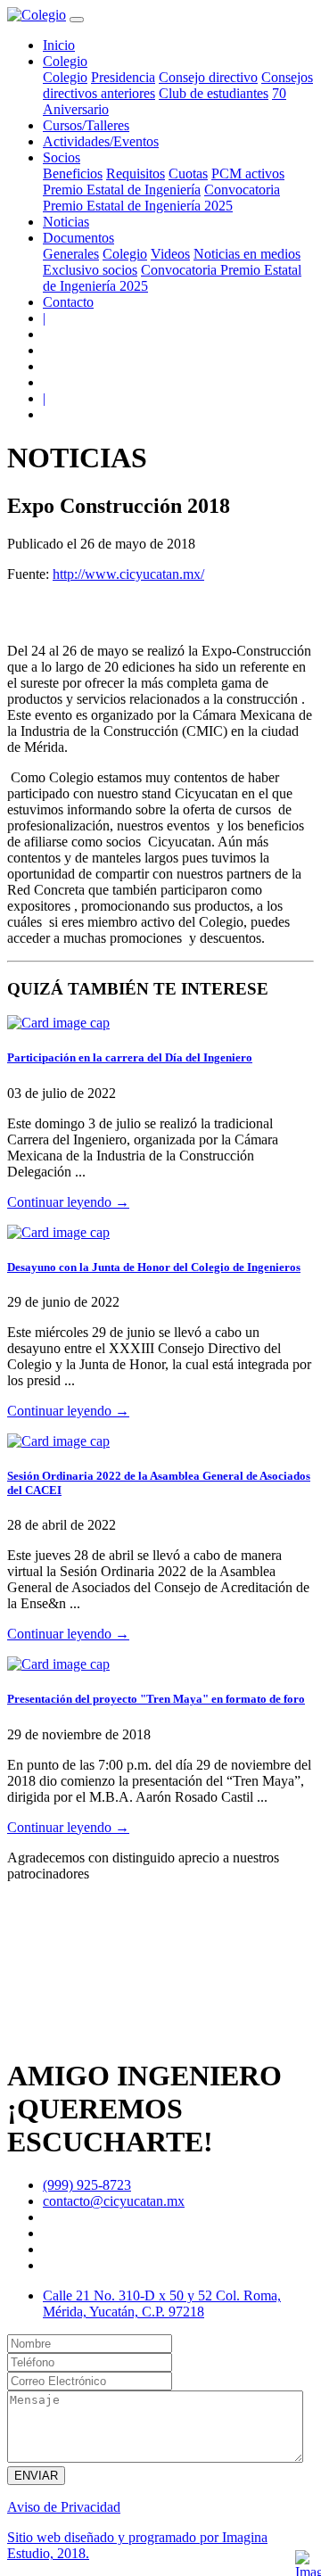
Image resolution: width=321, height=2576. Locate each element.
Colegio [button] (65, 61)
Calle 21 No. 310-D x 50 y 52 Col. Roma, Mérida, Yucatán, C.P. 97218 (162, 2304)
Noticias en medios (247, 254)
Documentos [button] (78, 238)
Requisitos (136, 173)
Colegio (65, 77)
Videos (170, 254)
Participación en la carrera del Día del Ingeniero (130, 1057)
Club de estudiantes (214, 93)
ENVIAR (36, 2476)
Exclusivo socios (90, 270)
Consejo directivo (208, 77)
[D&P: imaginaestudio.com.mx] (307, 2562)
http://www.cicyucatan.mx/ (128, 574)
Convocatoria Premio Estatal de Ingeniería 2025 (161, 198)
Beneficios (73, 173)
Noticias (66, 222)
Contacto (68, 302)
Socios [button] (62, 157)
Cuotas (188, 173)
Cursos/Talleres (86, 125)
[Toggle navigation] (77, 20)
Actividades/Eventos (101, 141)
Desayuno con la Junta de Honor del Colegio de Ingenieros (154, 1267)
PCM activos (248, 173)
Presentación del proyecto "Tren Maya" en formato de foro (156, 1699)
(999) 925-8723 (87, 2185)
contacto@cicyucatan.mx (114, 2201)
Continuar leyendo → (68, 1202)
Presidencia (123, 77)
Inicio (59, 45)
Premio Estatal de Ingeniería (122, 190)
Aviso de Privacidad (64, 2507)
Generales (71, 254)
